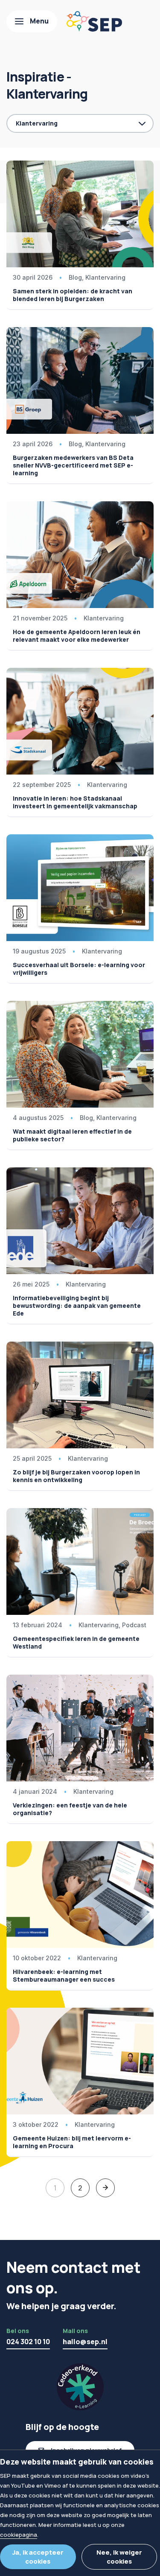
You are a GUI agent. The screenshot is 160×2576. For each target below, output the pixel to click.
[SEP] (94, 21)
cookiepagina (19, 2535)
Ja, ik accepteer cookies (38, 2557)
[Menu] (32, 21)
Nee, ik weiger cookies (119, 2557)
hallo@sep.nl (85, 2342)
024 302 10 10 (28, 2342)
